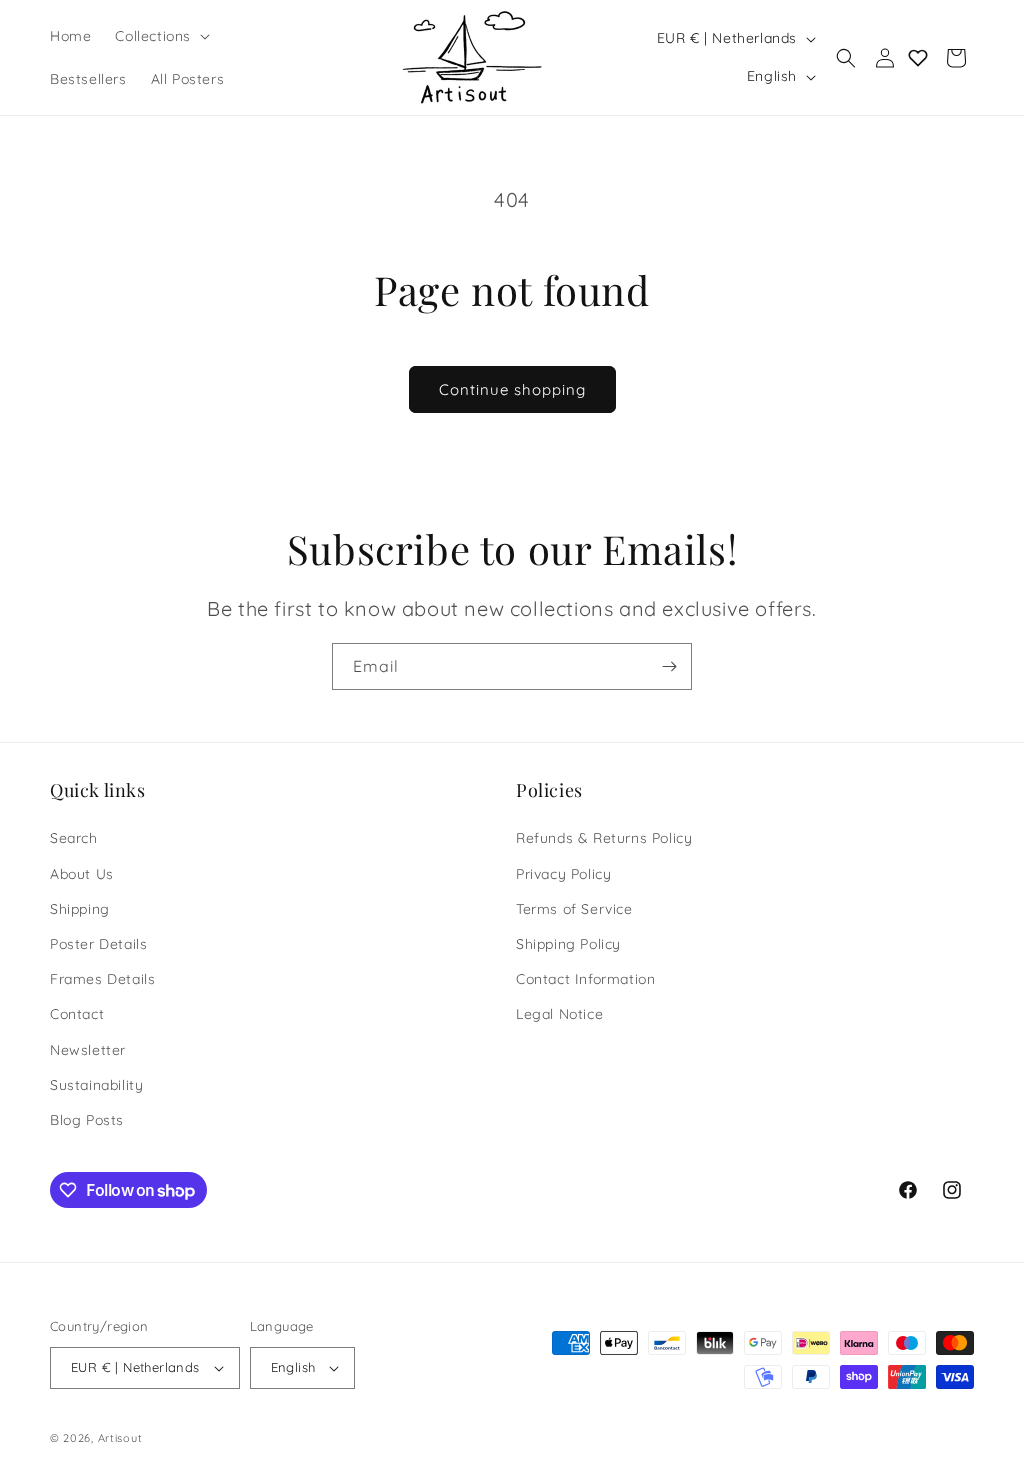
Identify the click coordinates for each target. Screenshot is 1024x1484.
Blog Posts (87, 1120)
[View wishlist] (917, 58)
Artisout (120, 1438)
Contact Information (585, 979)
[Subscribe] (669, 666)
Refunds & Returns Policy (604, 838)
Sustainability (96, 1085)
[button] (160, 36)
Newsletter (88, 1050)
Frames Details (102, 979)
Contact (77, 1014)
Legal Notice (559, 1014)
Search (74, 838)
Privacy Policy (563, 874)
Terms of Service (574, 909)
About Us (82, 874)
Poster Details (98, 944)
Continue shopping (512, 389)
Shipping (80, 909)
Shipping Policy (568, 944)
